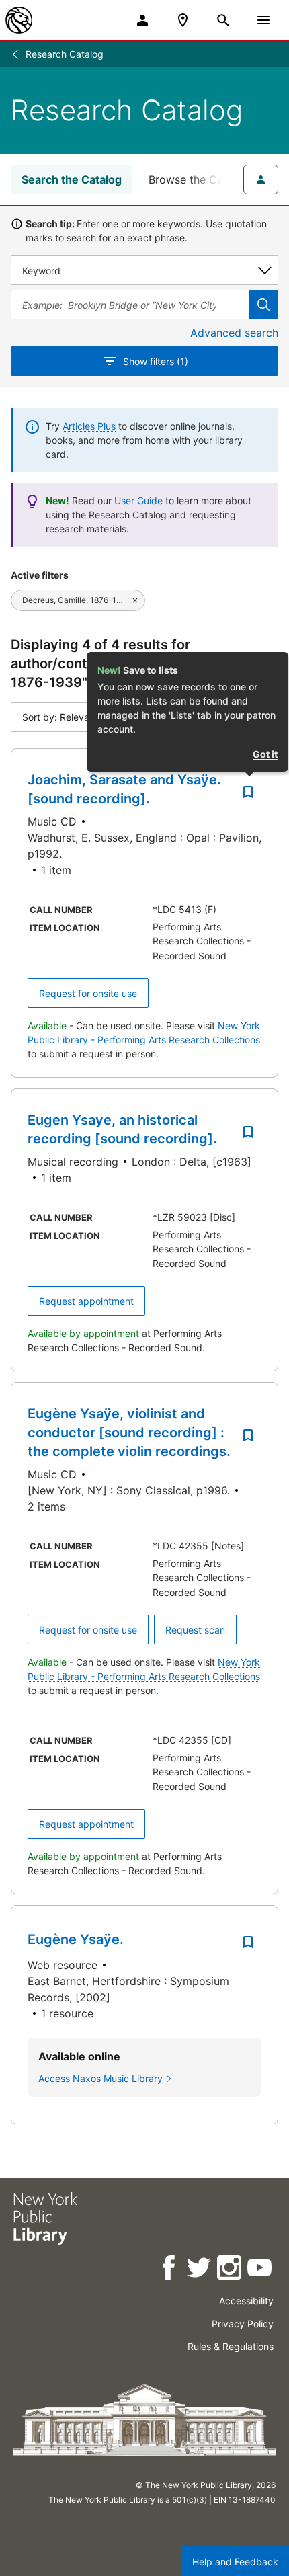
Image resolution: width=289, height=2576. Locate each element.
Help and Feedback (235, 2562)
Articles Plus (89, 426)
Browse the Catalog (199, 179)
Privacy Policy (243, 2324)
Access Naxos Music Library (100, 2078)
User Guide (138, 500)
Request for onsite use (88, 993)
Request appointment (86, 1301)
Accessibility (246, 2301)
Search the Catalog (72, 179)
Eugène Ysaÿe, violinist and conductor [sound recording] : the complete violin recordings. (129, 1433)
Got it (265, 754)
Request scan (195, 1630)
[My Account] (142, 20)
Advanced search (234, 333)
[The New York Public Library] (19, 20)
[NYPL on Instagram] (230, 2270)
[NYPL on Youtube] (260, 2270)
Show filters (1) (156, 361)
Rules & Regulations (231, 2346)
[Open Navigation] (263, 20)
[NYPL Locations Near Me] (183, 20)
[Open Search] (223, 20)
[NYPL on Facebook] (170, 2270)
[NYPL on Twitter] (200, 2270)
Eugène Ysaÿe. (76, 1939)
